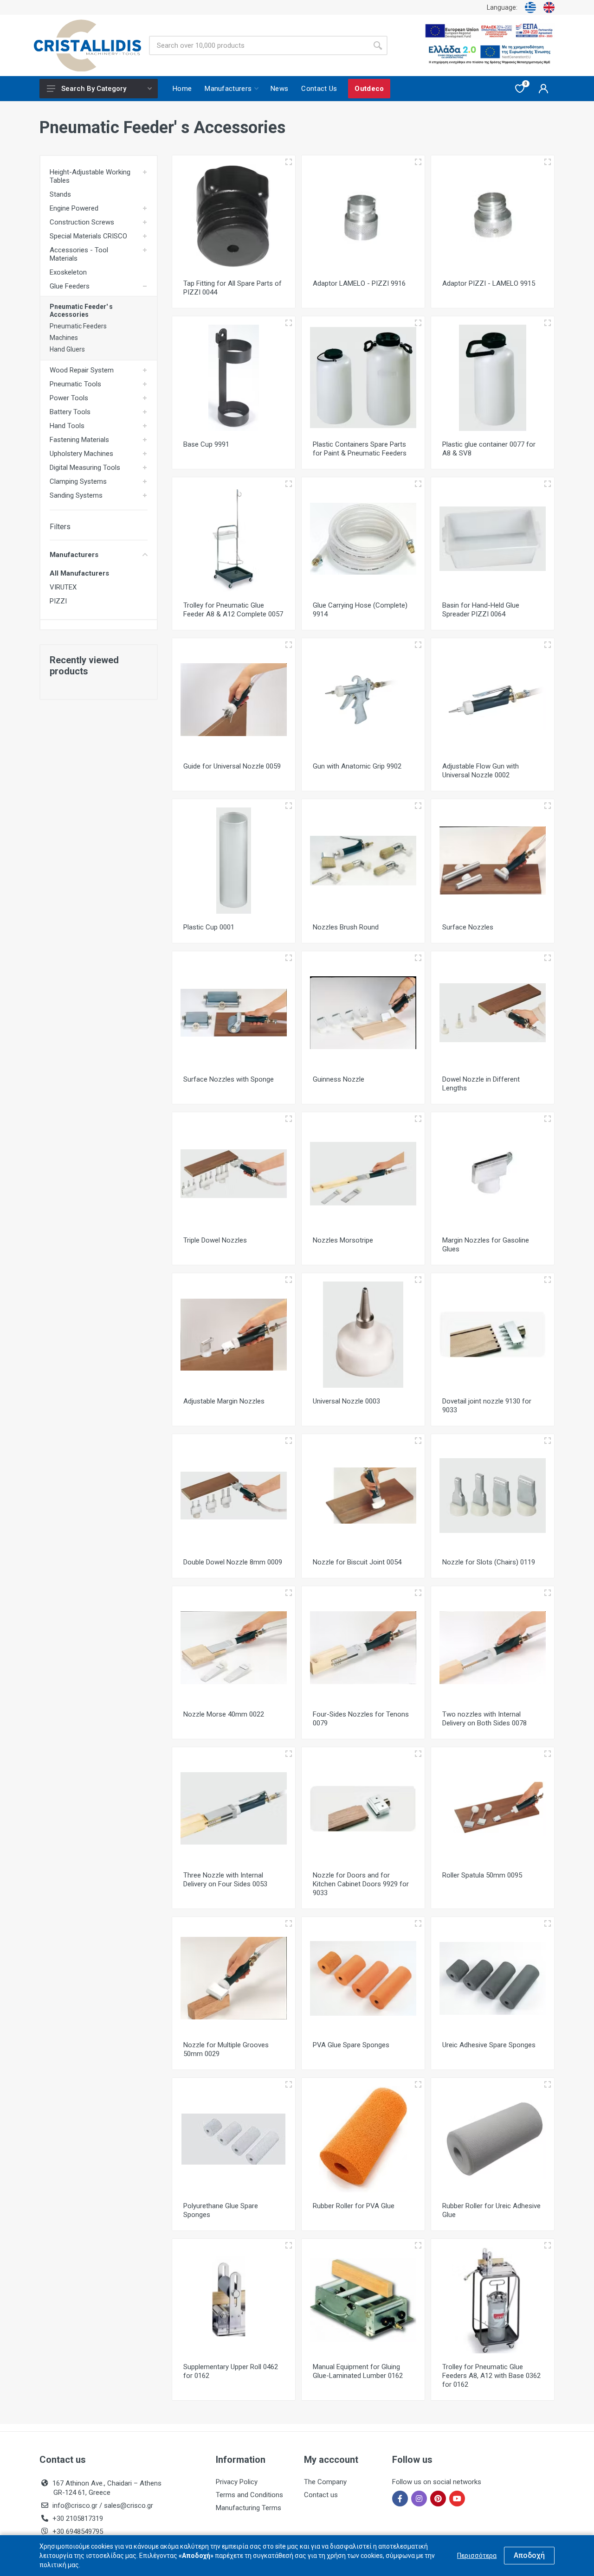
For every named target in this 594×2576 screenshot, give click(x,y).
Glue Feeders (70, 286)
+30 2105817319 (77, 2518)
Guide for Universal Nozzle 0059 (232, 766)
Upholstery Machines (81, 454)
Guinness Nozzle (339, 1079)
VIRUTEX (63, 587)
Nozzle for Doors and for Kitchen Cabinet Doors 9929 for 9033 (361, 1884)
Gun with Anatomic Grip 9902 (357, 766)
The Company (325, 2482)
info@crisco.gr (76, 2506)
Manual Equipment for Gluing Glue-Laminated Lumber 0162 (358, 2371)
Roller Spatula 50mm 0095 (482, 1875)
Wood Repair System (82, 370)
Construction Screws (82, 222)
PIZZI (58, 601)
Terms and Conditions (249, 2495)
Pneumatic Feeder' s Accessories (81, 311)
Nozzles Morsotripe (343, 1240)
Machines (64, 338)
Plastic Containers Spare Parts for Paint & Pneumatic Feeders (360, 449)
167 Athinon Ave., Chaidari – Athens (107, 2488)
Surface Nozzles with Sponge (229, 1079)
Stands (60, 194)
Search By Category (94, 89)
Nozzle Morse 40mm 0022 (224, 1714)
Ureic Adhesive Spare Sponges (489, 2045)
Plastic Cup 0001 (209, 927)
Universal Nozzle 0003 (346, 1401)
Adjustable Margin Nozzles (224, 1401)
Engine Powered (74, 208)
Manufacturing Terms (249, 2508)
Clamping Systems (78, 481)
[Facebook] (400, 2499)
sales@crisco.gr (129, 2506)
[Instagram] (419, 2499)
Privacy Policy (237, 2482)
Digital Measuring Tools (85, 468)
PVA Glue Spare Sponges (351, 2045)
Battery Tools (70, 412)
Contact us (321, 2495)
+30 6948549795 (78, 2531)
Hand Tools (67, 426)
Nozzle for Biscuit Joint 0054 (357, 1562)
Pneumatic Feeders (78, 326)
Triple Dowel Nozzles (215, 1240)
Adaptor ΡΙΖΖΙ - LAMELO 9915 (489, 283)
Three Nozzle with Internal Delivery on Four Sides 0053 (225, 1880)
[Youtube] (457, 2499)
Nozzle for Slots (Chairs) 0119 (489, 1562)
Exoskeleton (68, 272)
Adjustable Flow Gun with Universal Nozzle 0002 (481, 771)
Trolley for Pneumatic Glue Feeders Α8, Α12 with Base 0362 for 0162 (491, 2376)
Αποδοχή (529, 2555)
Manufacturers (74, 555)
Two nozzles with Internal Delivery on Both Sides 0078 (484, 1719)
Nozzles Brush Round (346, 927)
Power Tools (69, 398)
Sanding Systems (76, 495)
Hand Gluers (67, 349)
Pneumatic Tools (75, 384)
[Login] (543, 89)
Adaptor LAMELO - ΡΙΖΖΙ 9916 (359, 283)
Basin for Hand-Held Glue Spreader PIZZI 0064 (481, 610)
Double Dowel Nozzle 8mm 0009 (233, 1562)
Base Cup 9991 (206, 444)
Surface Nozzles (468, 927)
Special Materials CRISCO (88, 236)
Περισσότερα (477, 2556)
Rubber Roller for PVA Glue (354, 2206)
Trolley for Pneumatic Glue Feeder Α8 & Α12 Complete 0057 (233, 610)
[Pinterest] (438, 2499)
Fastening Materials (79, 440)
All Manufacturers (79, 573)
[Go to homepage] (87, 46)
